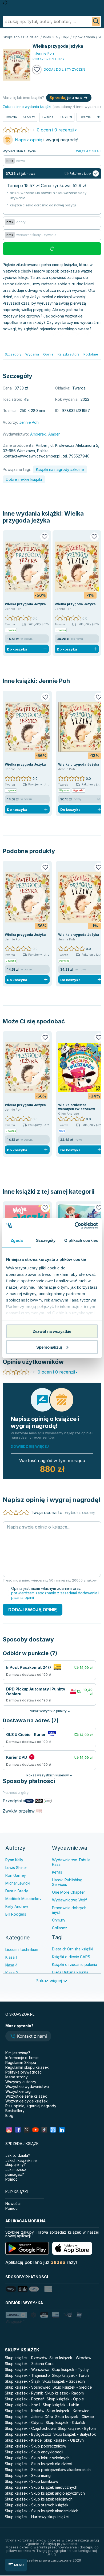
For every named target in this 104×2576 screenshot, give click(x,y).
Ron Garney (16, 1875)
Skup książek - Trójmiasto (27, 2375)
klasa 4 (11, 1965)
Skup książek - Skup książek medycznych (41, 2487)
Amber (54, 434)
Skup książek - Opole (65, 2399)
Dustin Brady (17, 1891)
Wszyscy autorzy (21, 2082)
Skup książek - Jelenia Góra (29, 2417)
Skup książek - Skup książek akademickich (42, 2511)
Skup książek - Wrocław (70, 2358)
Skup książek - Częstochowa (30, 2428)
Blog (9, 2115)
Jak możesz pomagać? (16, 2172)
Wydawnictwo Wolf (69, 1900)
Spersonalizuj (49, 1347)
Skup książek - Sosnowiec (28, 2387)
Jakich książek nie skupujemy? (21, 2162)
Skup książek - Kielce (23, 2440)
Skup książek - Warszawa (27, 2369)
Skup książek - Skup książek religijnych (39, 2499)
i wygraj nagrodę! (47, 140)
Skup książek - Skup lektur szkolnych (37, 2458)
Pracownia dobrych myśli (69, 1910)
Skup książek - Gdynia (24, 2422)
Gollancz (60, 1928)
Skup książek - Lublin (61, 2405)
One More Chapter (68, 1892)
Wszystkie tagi (18, 2091)
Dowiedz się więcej (30, 1446)
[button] (28, 2037)
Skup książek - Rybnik (24, 2393)
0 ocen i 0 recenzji (55, 130)
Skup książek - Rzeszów (26, 2358)
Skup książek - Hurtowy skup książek (37, 2517)
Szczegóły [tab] (46, 1240)
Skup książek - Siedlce (72, 2387)
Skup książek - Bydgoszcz (28, 2434)
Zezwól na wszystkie (52, 1331)
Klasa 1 (11, 1957)
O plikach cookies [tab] (81, 1240)
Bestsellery (15, 2111)
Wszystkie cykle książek (26, 2101)
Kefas (57, 1872)
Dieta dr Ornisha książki (73, 1949)
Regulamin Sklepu (21, 2062)
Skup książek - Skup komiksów (31, 2481)
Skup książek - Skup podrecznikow (35, 2446)
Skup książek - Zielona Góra (29, 2364)
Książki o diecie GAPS (71, 1957)
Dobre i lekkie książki (24, 479)
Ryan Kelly (14, 1860)
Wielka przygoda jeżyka (43, 517)
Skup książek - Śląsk (23, 2381)
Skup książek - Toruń (70, 2375)
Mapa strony (17, 2077)
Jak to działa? (18, 2155)
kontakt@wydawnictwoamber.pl (32, 456)
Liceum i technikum (22, 1949)
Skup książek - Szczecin (64, 2381)
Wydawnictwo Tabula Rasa (71, 1862)
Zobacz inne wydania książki (27, 107)
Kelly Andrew (17, 1906)
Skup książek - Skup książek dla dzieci (38, 2464)
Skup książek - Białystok (75, 2434)
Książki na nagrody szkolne (60, 469)
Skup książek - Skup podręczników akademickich (48, 2470)
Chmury (59, 1920)
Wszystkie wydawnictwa (27, 2087)
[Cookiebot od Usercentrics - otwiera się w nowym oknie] (75, 1225)
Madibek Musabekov (23, 1899)
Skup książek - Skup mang (28, 2475)
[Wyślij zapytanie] (96, 21)
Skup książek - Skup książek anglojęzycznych (45, 2493)
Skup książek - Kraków (25, 2411)
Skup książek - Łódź (23, 2405)
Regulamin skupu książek (27, 2067)
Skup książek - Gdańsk (65, 2422)
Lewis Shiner (16, 1868)
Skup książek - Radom (64, 2393)
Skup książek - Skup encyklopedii (34, 2452)
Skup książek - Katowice (68, 2411)
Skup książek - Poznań (25, 2399)
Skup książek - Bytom (77, 2428)
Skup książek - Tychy (70, 2369)
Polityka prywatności (24, 2072)
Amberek (38, 434)
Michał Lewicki (18, 1883)
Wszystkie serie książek (26, 2096)
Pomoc (11, 2179)
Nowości (13, 2204)
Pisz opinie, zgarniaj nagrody (31, 2106)
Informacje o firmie (22, 2058)
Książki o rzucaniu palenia (75, 1964)
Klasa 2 (12, 1973)
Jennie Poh (54, 681)
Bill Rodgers (16, 1914)
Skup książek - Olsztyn (64, 2440)
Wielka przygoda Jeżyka (25, 604)
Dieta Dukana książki (70, 1972)
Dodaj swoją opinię (33, 1610)
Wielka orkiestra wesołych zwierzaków (77, 1107)
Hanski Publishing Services (67, 1882)
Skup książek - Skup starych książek (37, 2505)
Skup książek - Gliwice (75, 2417)
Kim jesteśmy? (18, 2053)
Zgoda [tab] (17, 1240)
